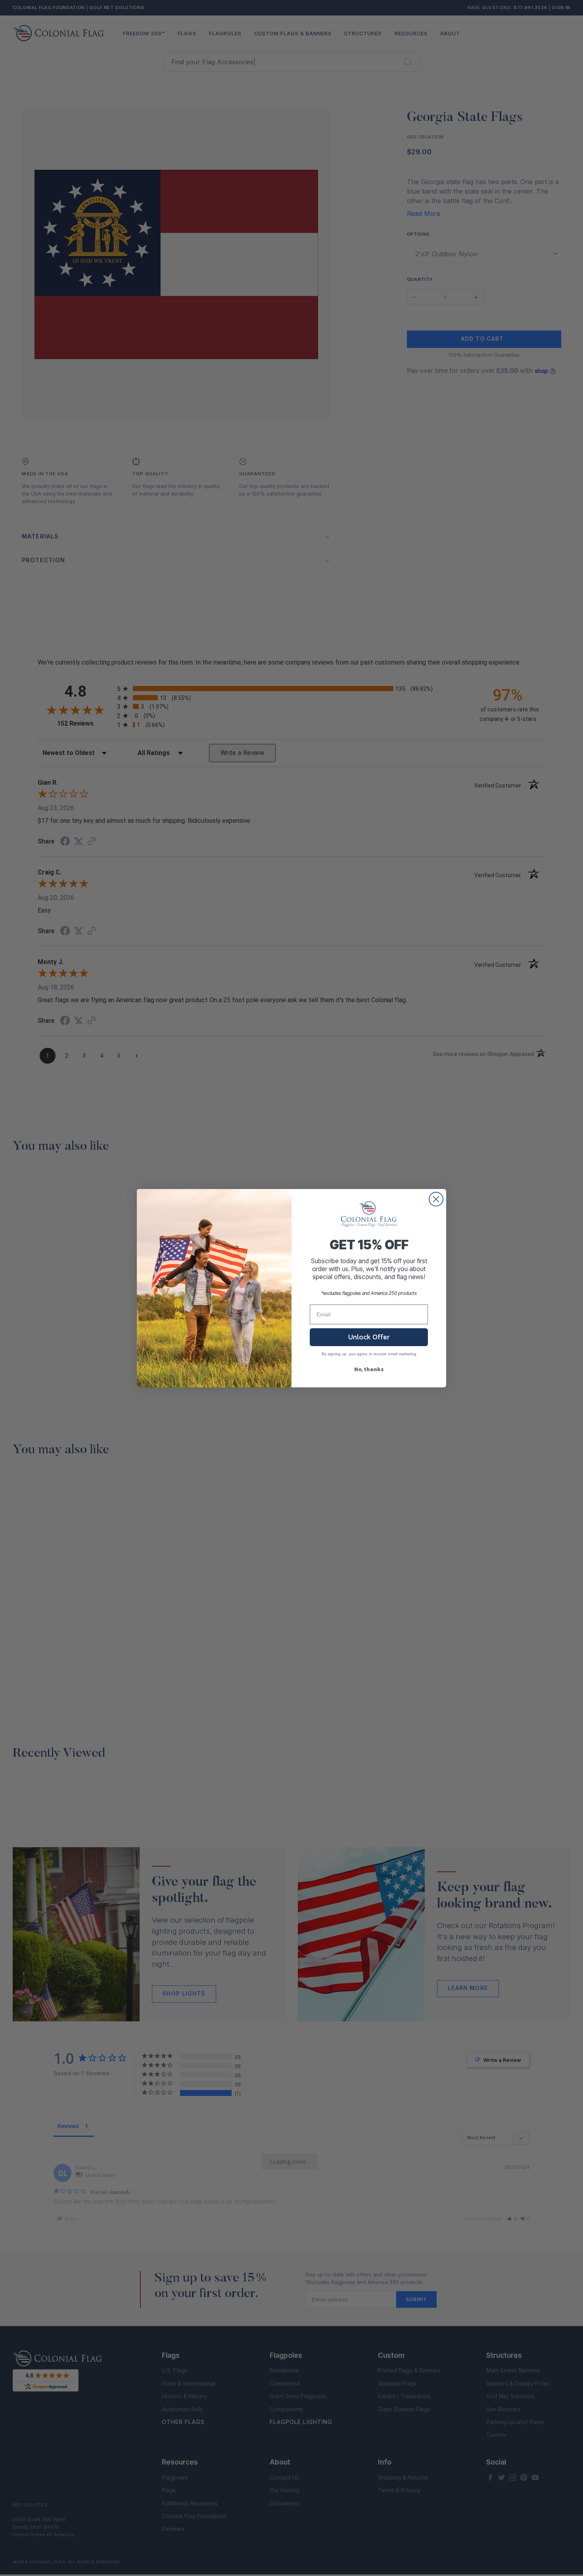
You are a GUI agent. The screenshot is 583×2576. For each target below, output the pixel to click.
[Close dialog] (436, 1199)
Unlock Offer (369, 1337)
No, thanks (369, 1369)
